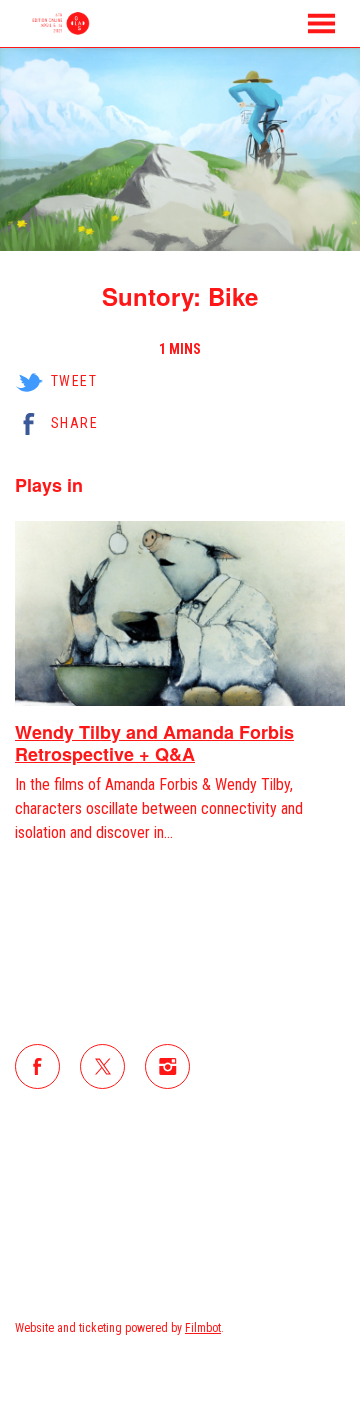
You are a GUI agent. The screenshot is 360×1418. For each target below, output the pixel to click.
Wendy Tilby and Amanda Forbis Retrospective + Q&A (154, 743)
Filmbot (203, 1328)
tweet (74, 381)
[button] (321, 23)
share (74, 423)
